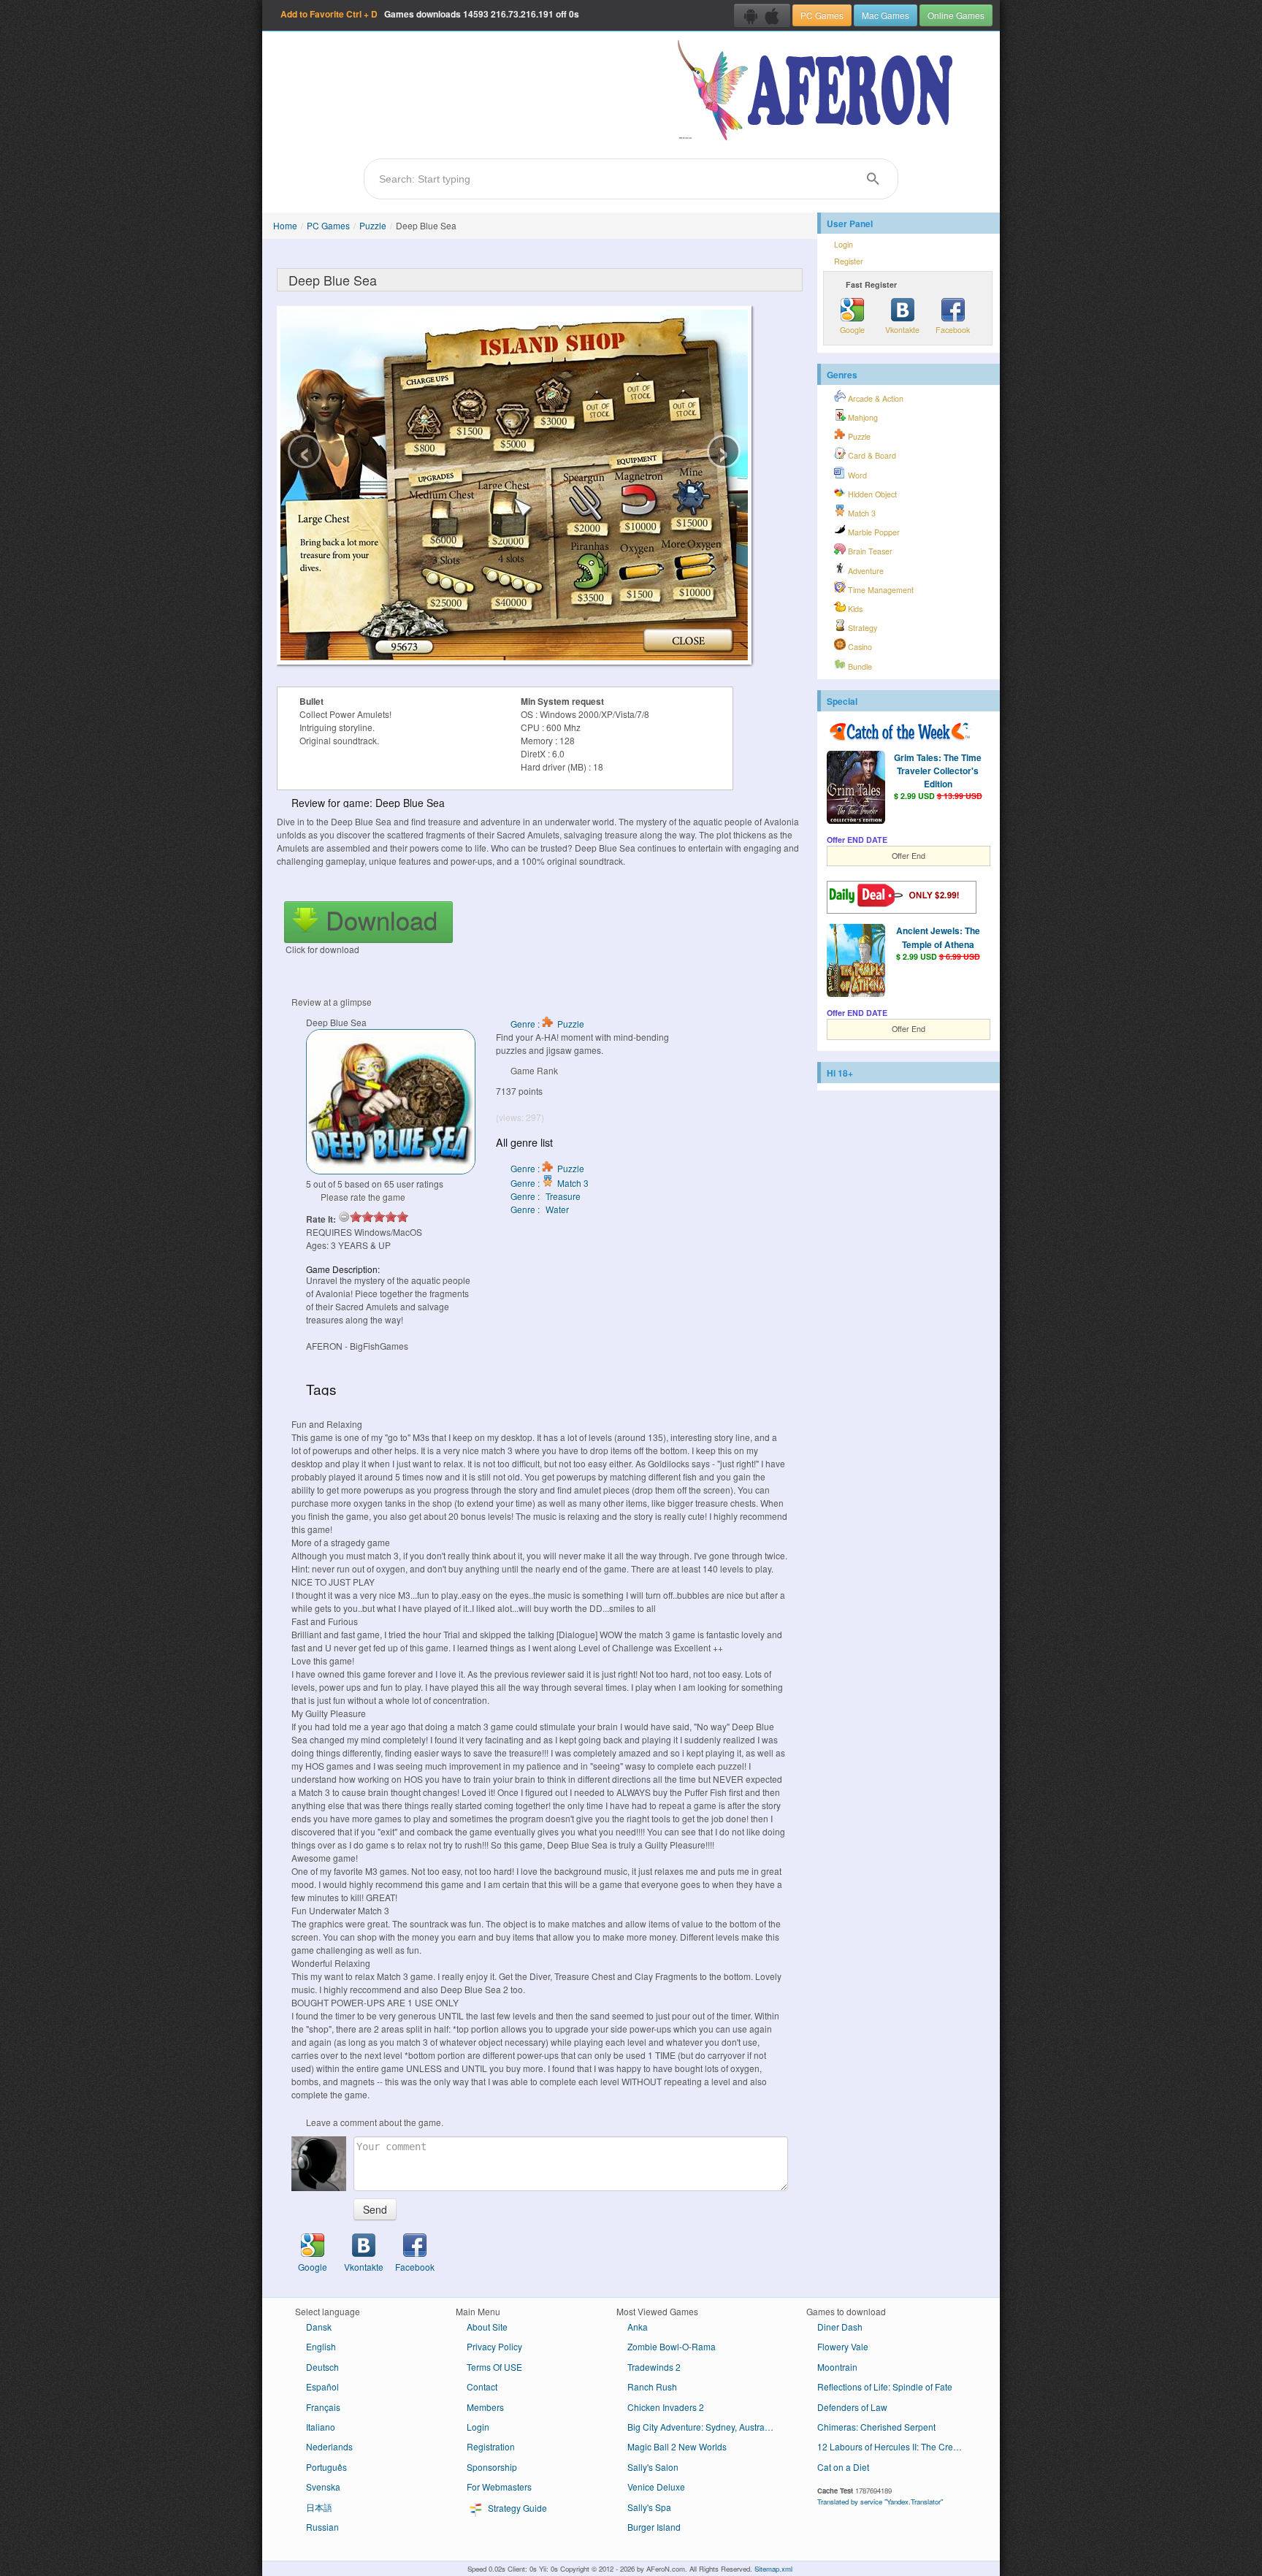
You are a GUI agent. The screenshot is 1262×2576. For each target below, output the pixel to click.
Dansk (319, 2327)
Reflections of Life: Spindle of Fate (885, 2386)
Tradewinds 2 (654, 2367)
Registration (491, 2446)
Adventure (865, 571)
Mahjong (862, 417)
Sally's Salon (653, 2467)
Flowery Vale (843, 2346)
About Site (487, 2327)
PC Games (822, 15)
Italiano (321, 2427)
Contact (482, 2386)
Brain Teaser (869, 551)
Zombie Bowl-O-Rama (672, 2346)
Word (856, 475)
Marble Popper (873, 532)
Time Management (880, 590)
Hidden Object (871, 494)
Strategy (861, 628)
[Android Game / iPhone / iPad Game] (762, 15)
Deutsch (322, 2367)
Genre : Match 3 (550, 1183)
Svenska (323, 2487)
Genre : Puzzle (547, 1024)
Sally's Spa (649, 2507)
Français (323, 2407)
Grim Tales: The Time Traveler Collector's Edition (938, 771)
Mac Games (886, 15)
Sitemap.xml (773, 2569)
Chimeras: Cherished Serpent (876, 2427)
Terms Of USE (494, 2367)
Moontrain (837, 2367)
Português (326, 2467)
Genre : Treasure (546, 1196)
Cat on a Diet (843, 2467)
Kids (854, 609)
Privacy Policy (494, 2346)
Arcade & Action (875, 398)
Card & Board (871, 455)
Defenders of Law (852, 2407)
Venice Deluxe (656, 2487)
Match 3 (861, 513)
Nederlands (329, 2446)
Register (849, 261)
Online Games (956, 15)
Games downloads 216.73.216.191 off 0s (430, 14)
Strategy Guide (516, 2508)
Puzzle (373, 225)
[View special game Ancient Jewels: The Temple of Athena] (856, 962)
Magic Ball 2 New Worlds (677, 2446)
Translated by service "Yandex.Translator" (880, 2502)
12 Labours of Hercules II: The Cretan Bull (896, 2446)
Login (844, 244)
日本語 (319, 2507)
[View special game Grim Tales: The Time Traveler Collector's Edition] (856, 789)
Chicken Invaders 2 (666, 2407)
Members (485, 2407)
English (321, 2346)
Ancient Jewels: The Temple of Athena (938, 937)
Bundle (859, 666)
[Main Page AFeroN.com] (818, 91)
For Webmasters (499, 2487)
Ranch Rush (652, 2386)
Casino (859, 647)
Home (285, 225)
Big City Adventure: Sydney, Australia (701, 2427)
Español (322, 2386)
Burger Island (654, 2527)
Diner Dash (840, 2327)
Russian (322, 2527)
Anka (638, 2327)
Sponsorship (492, 2467)
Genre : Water (540, 1209)
